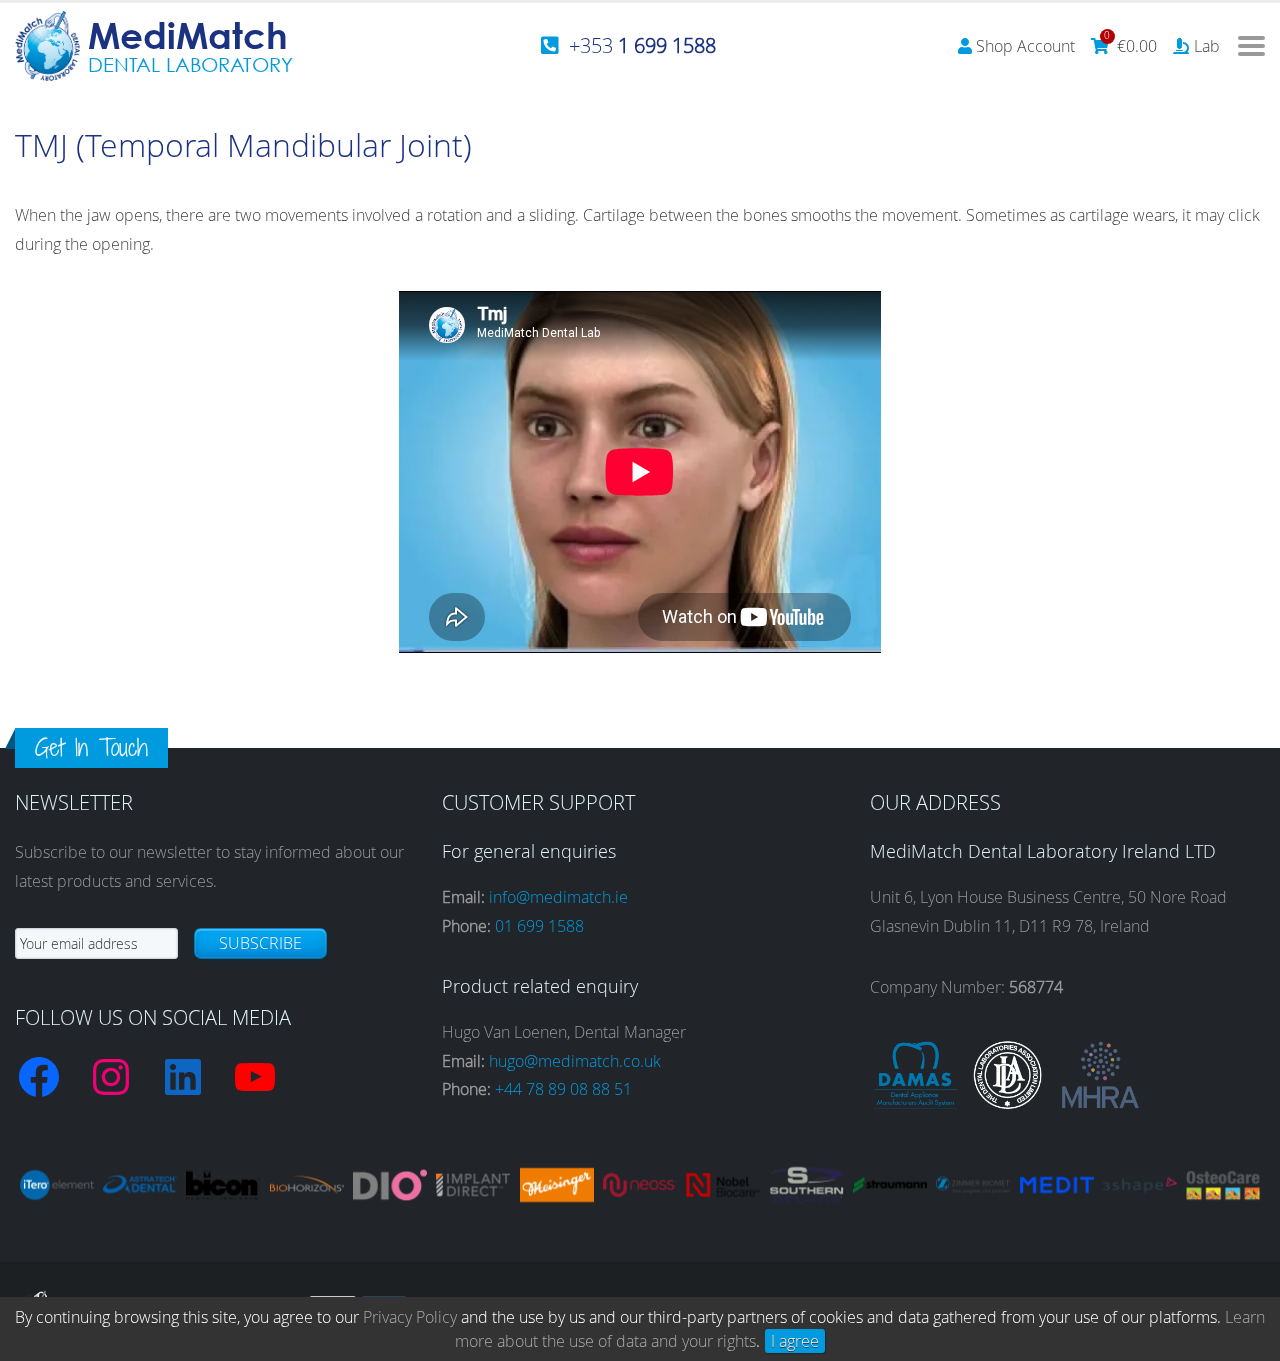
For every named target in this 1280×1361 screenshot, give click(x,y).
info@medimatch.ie (558, 897)
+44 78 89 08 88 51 (563, 1089)
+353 (642, 45)
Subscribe (260, 943)
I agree (795, 1341)
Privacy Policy (410, 1317)
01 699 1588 (539, 926)
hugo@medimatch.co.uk (575, 1061)
